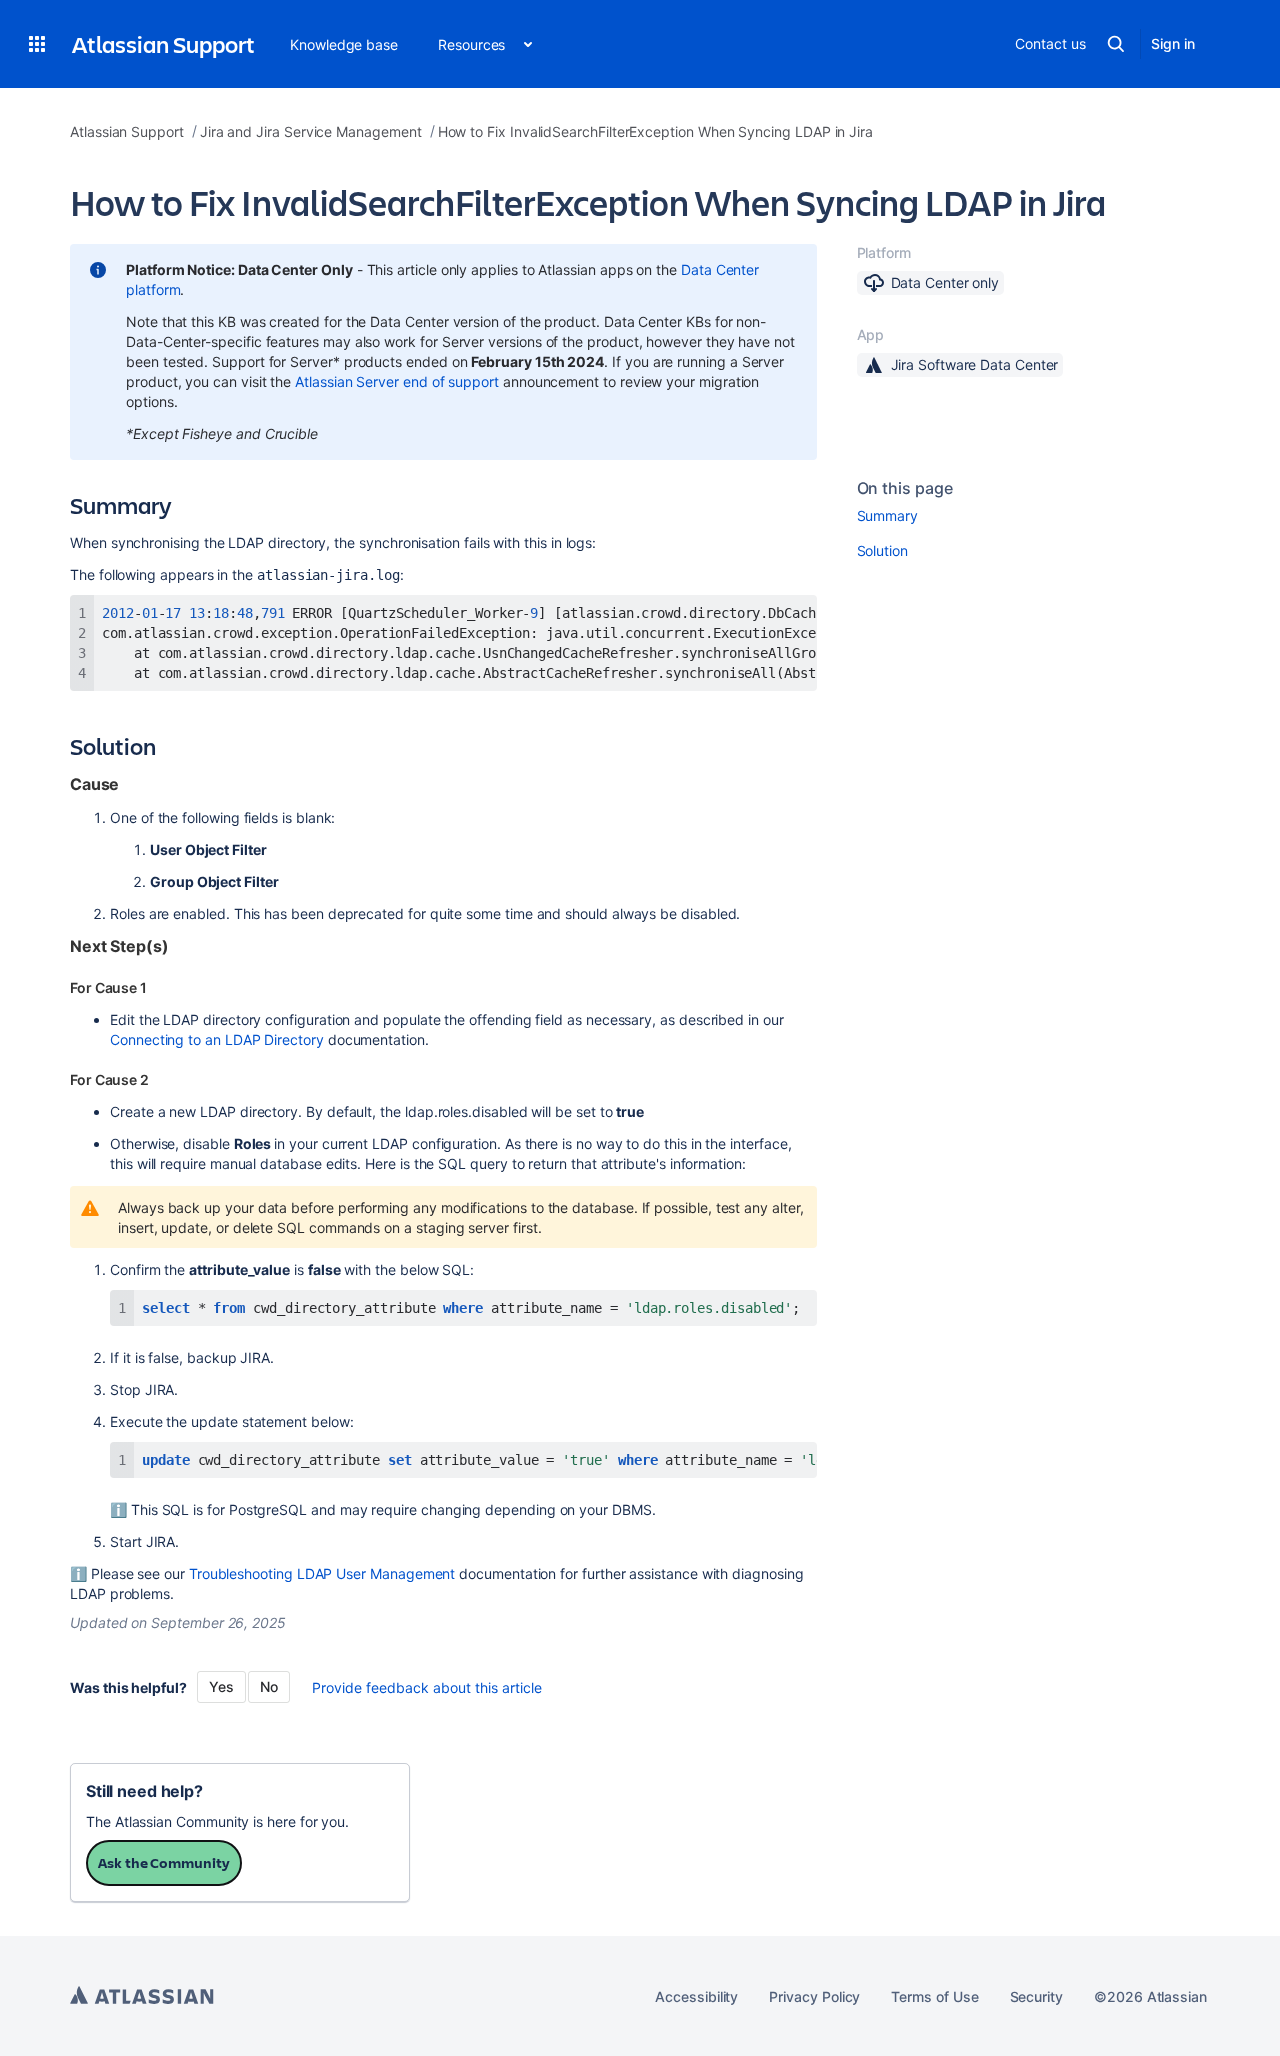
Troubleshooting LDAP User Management (322, 1573)
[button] (37, 44)
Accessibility (696, 1996)
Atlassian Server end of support (397, 381)
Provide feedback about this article (427, 1687)
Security (1036, 1996)
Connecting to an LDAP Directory (217, 1039)
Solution (882, 550)
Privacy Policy (814, 1996)
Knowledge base (344, 44)
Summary (888, 515)
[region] (443, 643)
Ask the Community (164, 1862)
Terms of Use (934, 1996)
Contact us (1050, 43)
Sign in (1173, 43)
